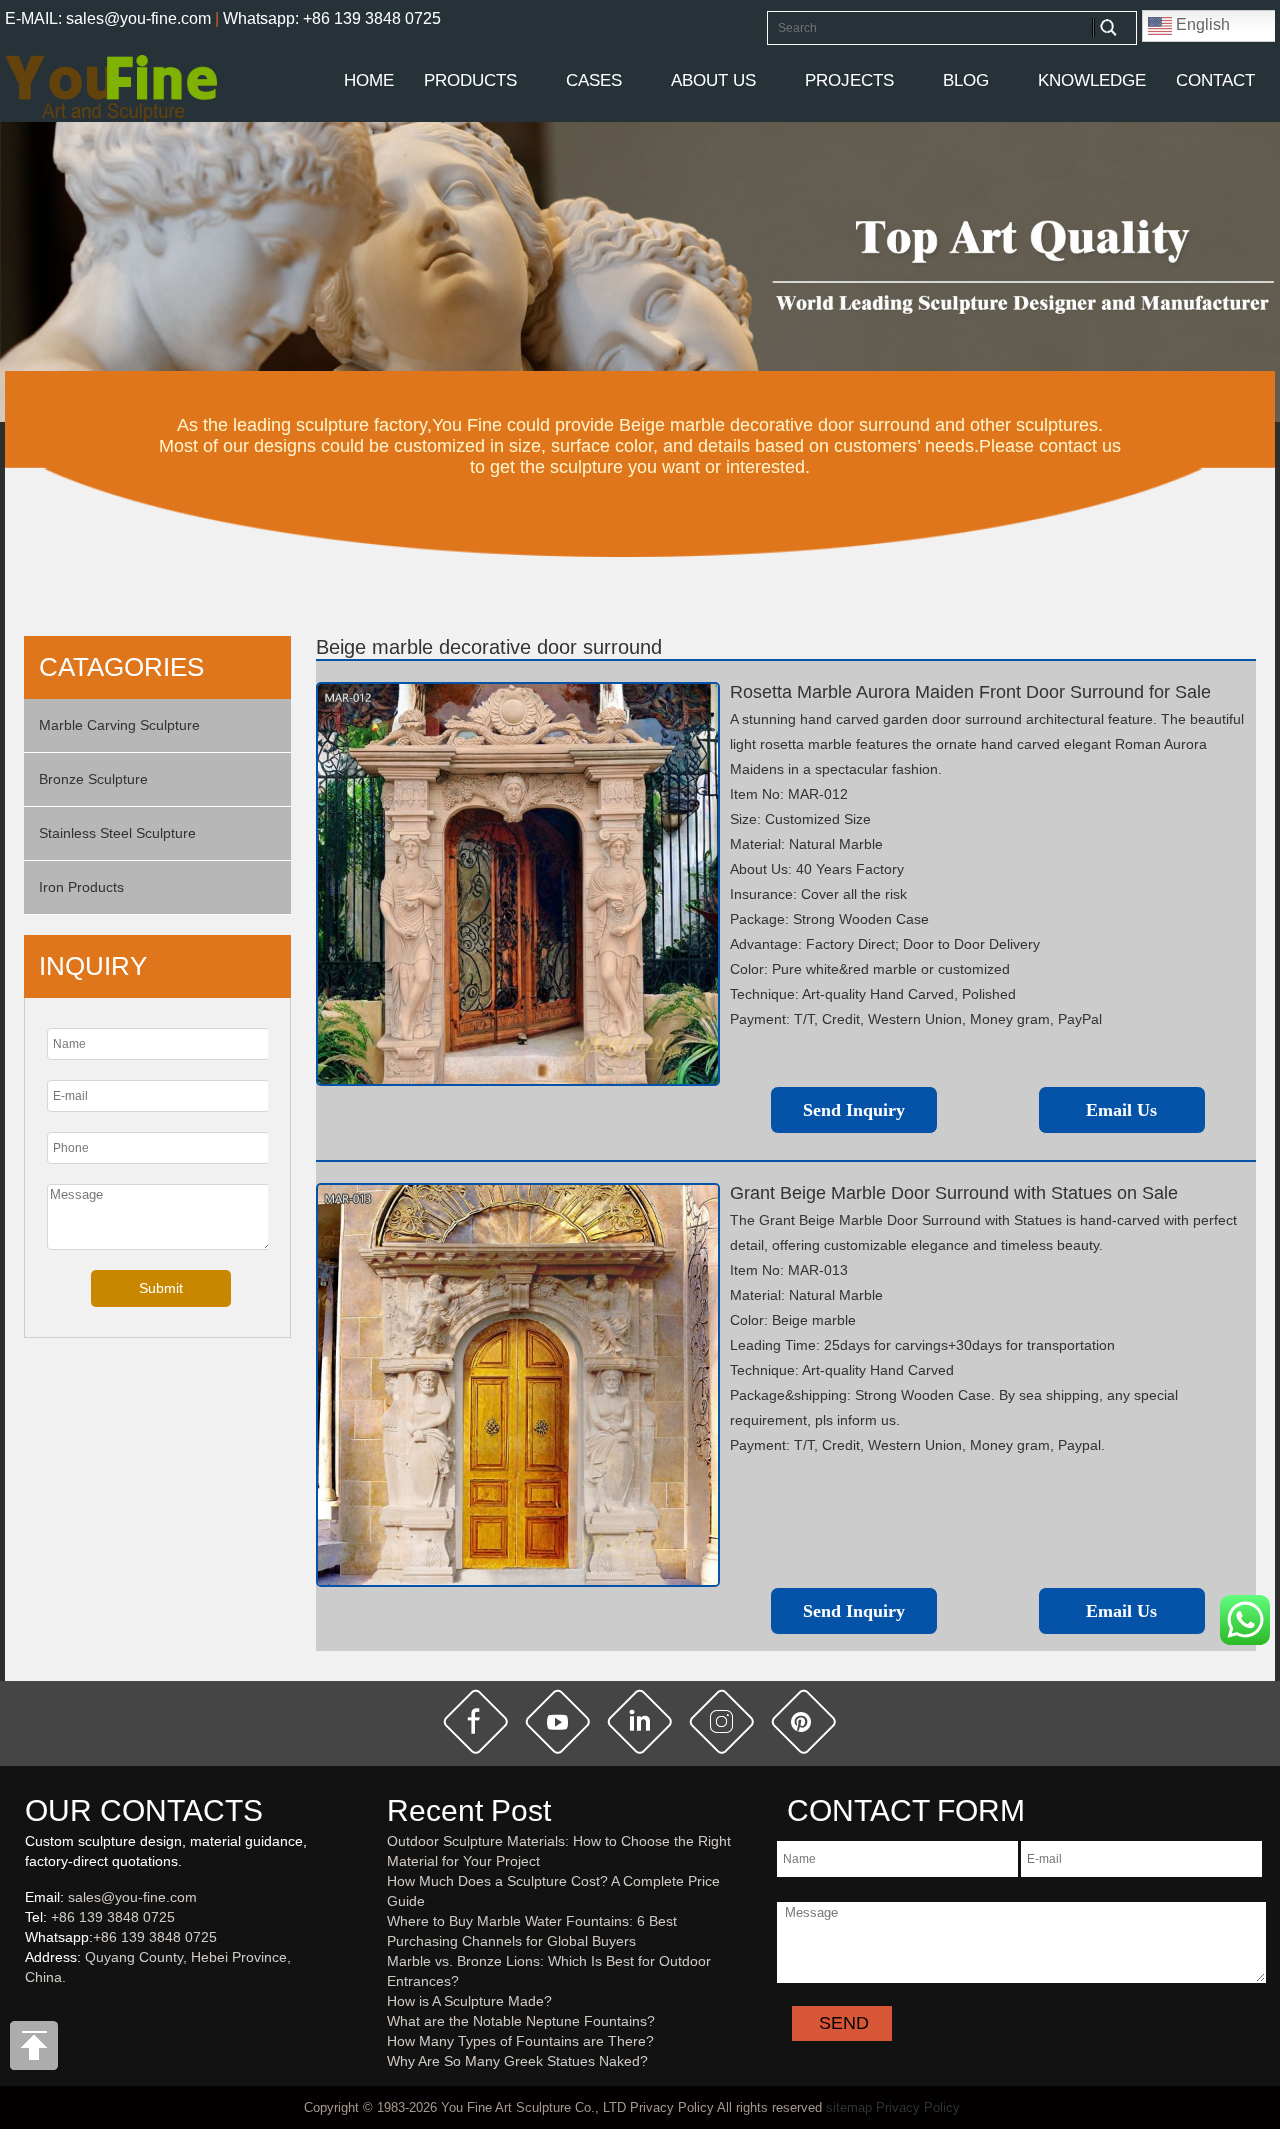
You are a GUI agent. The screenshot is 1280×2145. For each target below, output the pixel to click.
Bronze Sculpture (93, 779)
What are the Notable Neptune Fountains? (521, 2021)
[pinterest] (804, 1722)
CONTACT (1215, 80)
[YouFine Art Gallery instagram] (30, 2010)
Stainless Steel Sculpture (117, 833)
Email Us (1121, 1110)
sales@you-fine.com (132, 1897)
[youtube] (558, 1722)
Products (470, 80)
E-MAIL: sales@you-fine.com (108, 18)
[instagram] (722, 1722)
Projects (849, 80)
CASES (594, 80)
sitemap (849, 2107)
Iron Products (81, 887)
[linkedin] (640, 1722)
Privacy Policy (918, 2107)
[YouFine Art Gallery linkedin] (34, 2010)
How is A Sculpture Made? (469, 2001)
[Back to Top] (35, 2051)
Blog (966, 80)
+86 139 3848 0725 (113, 1917)
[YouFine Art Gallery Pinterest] (38, 2010)
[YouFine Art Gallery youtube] (26, 2010)
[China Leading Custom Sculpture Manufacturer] (111, 87)
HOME (369, 80)
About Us (713, 80)
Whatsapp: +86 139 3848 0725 (332, 18)
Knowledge (1092, 80)
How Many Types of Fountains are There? (520, 2041)
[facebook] (476, 1722)
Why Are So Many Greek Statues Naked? (517, 2061)
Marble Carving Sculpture (119, 725)
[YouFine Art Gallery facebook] (22, 2010)
